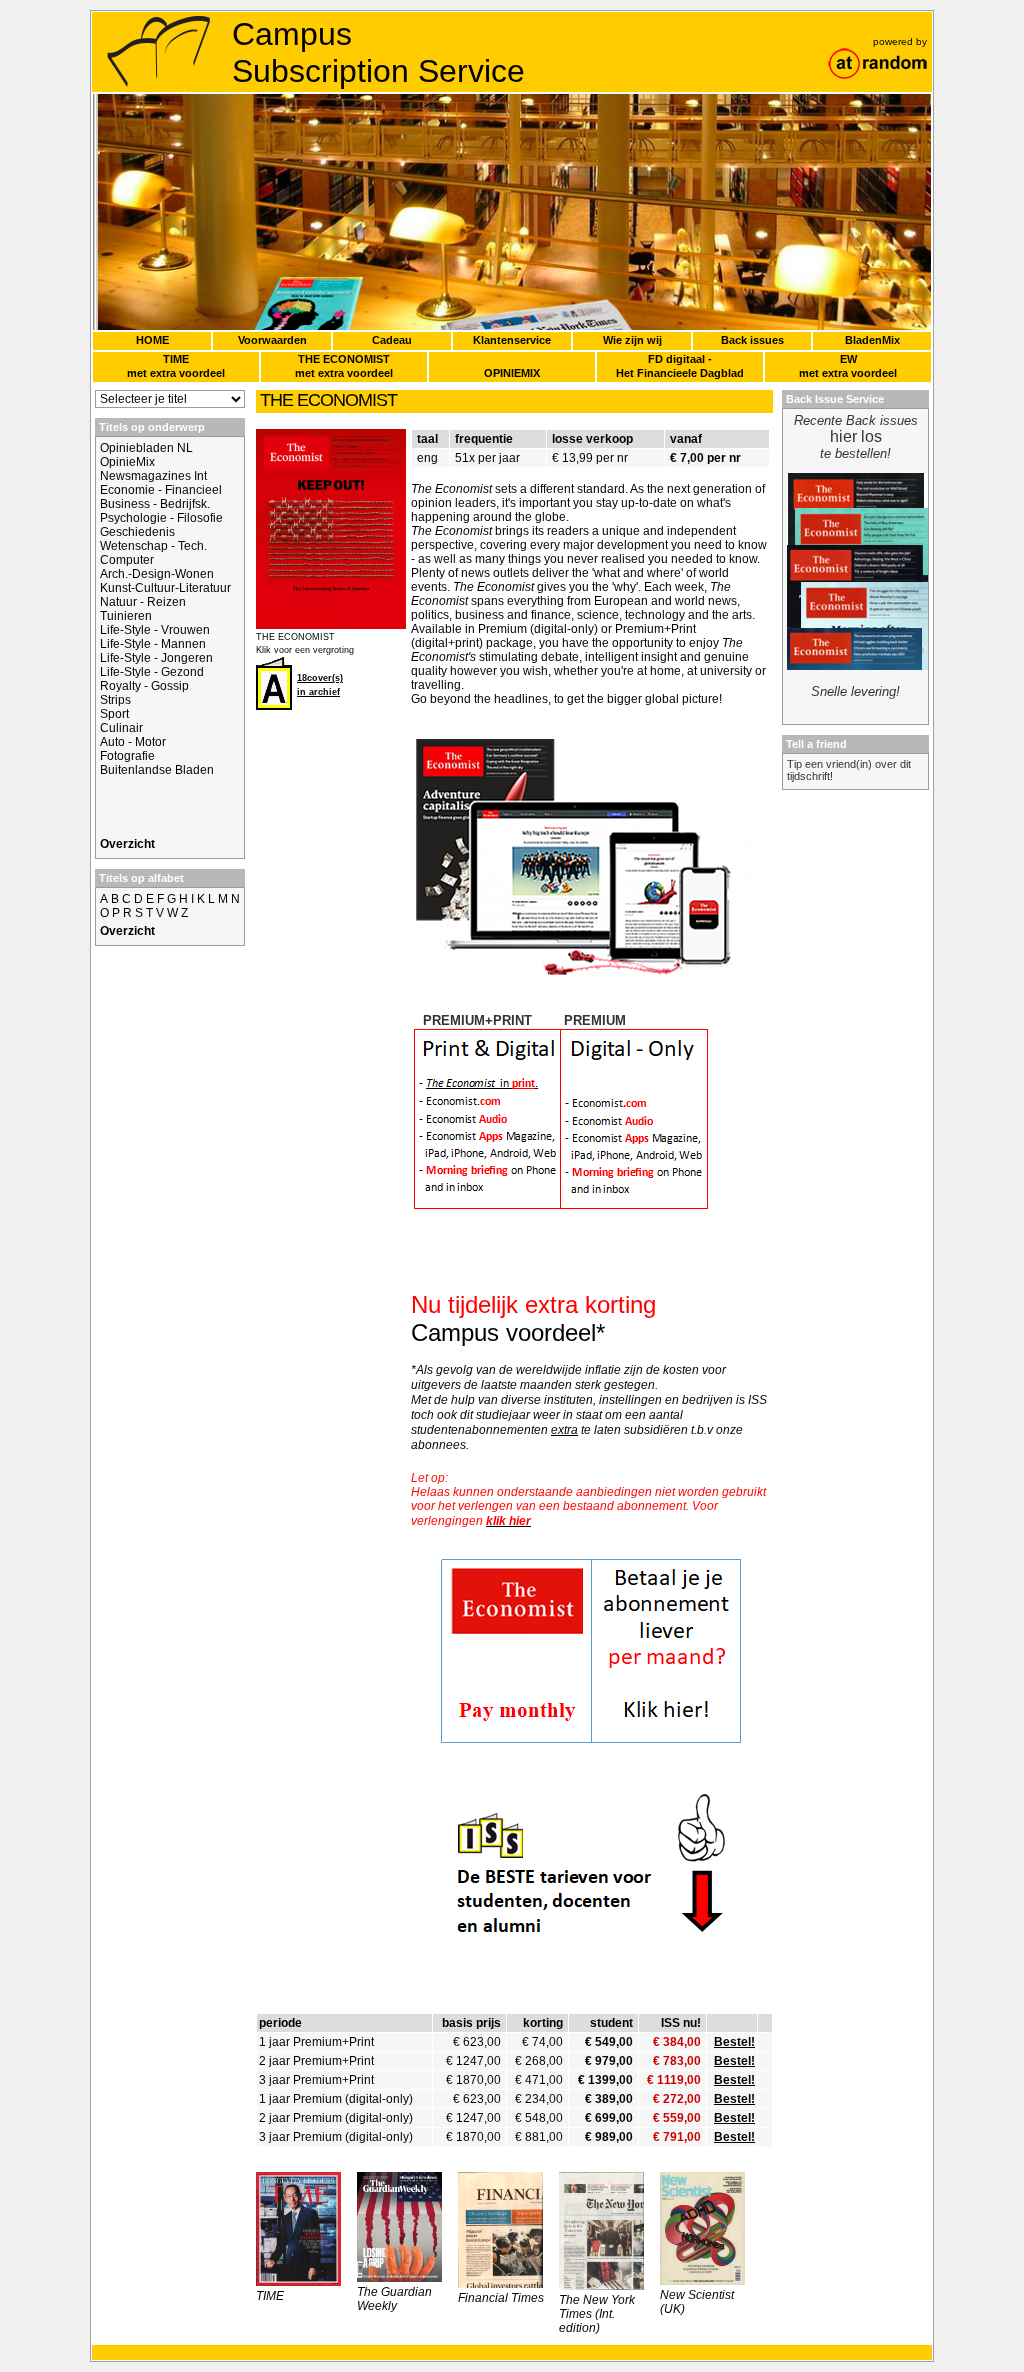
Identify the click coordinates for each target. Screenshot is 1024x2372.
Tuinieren (126, 616)
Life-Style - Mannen (153, 644)
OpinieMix (127, 462)
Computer (127, 560)
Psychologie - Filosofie (161, 518)
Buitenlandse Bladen (157, 770)
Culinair (121, 728)
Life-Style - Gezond (152, 672)
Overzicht (127, 844)
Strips (115, 700)
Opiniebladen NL (146, 448)
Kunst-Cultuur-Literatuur (165, 588)
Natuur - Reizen (143, 602)
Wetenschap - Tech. (153, 546)
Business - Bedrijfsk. (155, 504)
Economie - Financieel (161, 490)
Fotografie (127, 756)
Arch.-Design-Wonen (157, 574)
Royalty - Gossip (144, 686)
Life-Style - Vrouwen (155, 630)
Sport (114, 714)
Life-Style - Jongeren (156, 658)
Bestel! (734, 2042)
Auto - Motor (133, 742)
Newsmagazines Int (153, 476)
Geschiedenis (137, 532)
